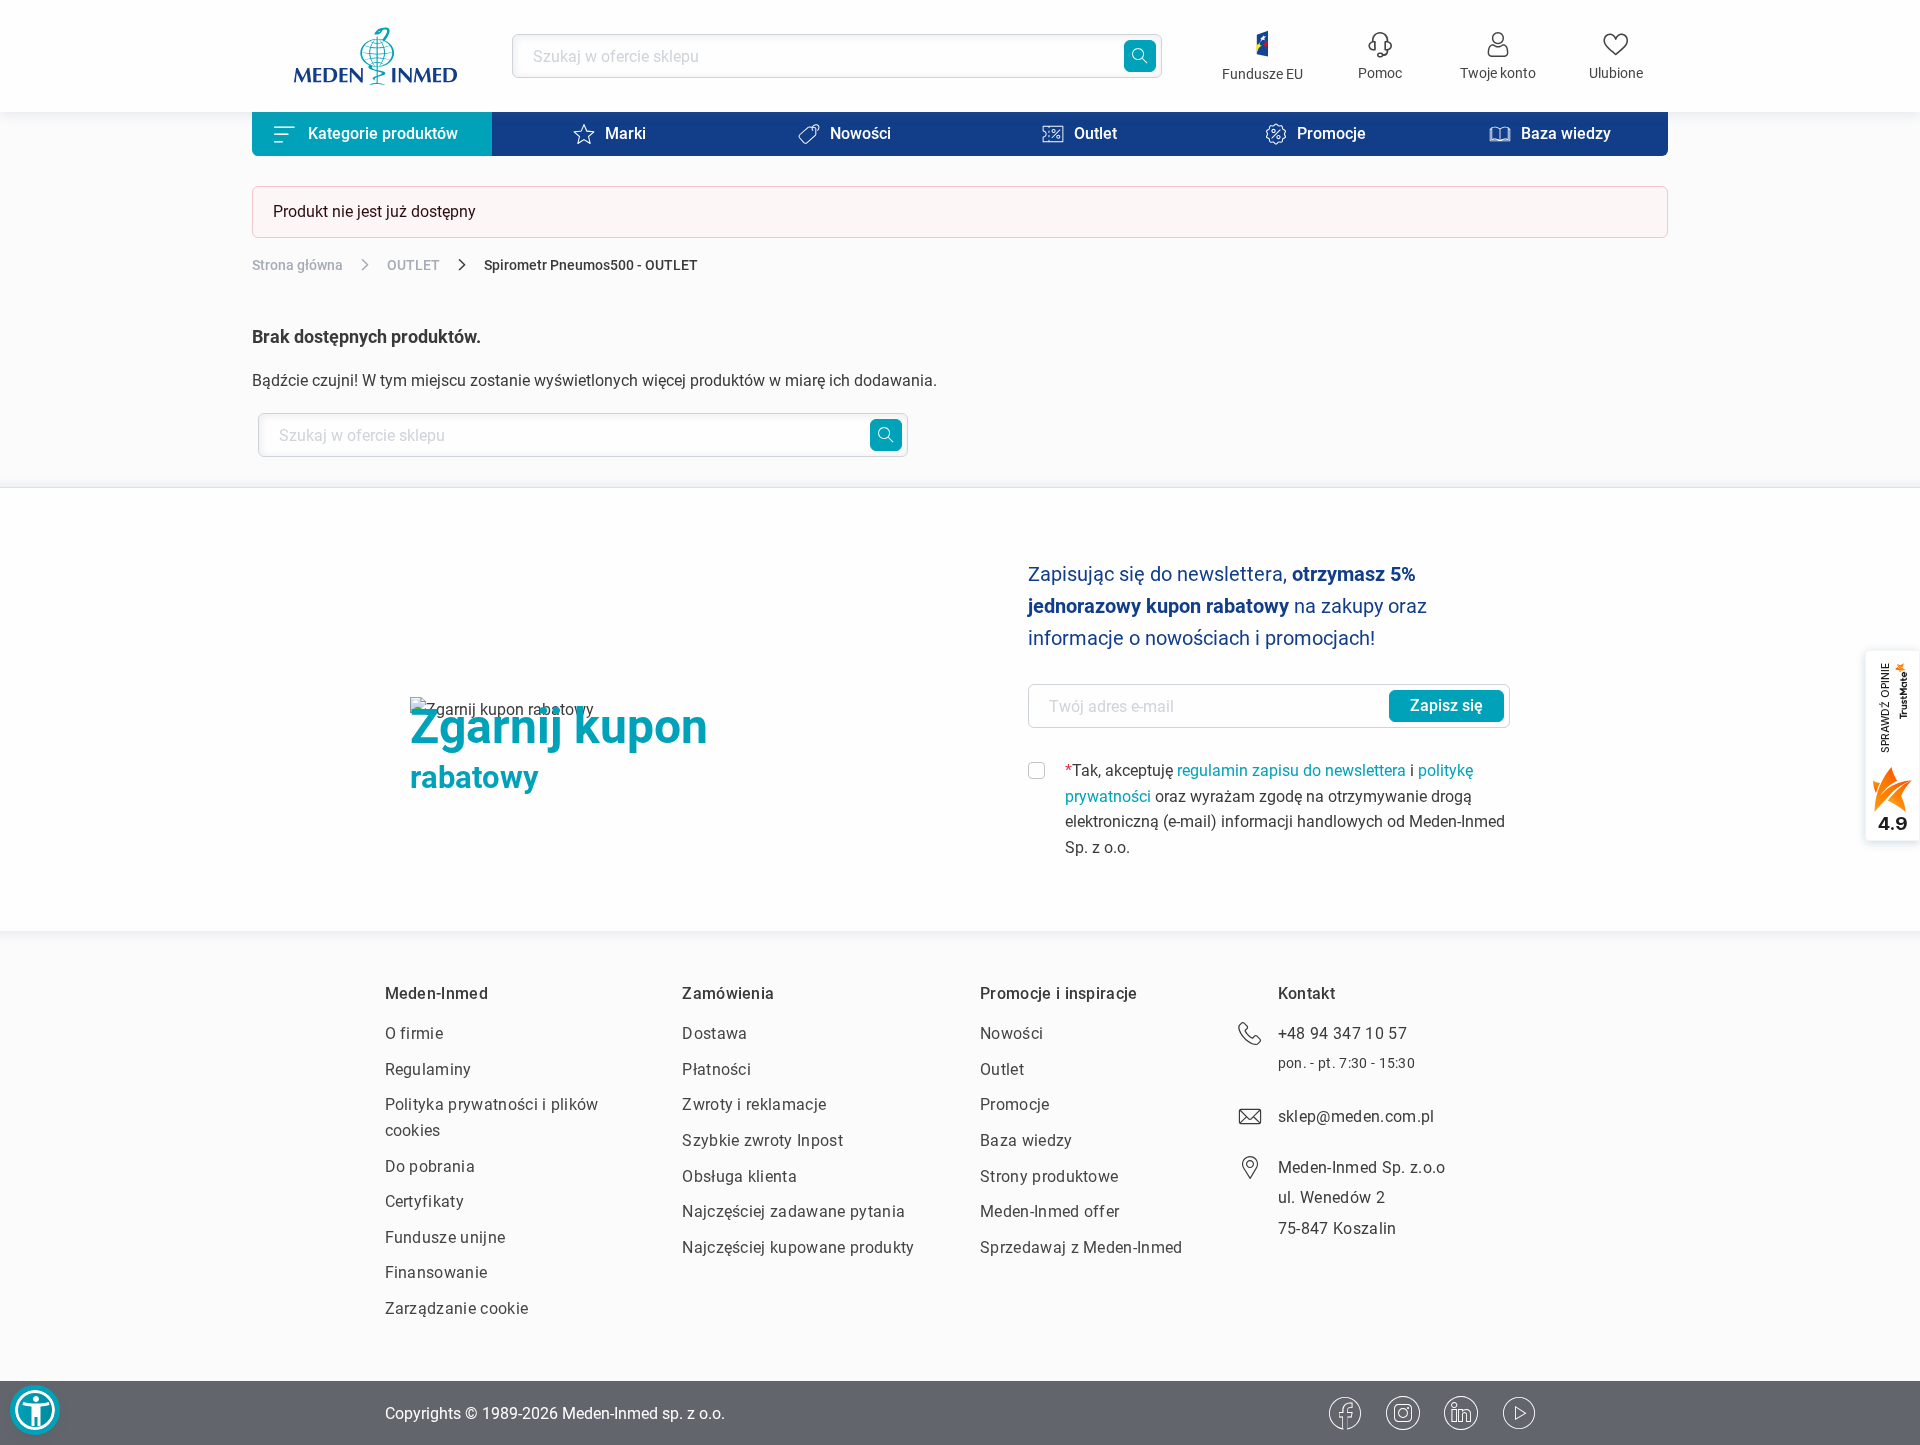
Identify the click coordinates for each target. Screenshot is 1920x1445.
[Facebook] (1345, 1413)
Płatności (716, 1069)
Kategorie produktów (383, 133)
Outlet (1002, 1069)
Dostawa (714, 1033)
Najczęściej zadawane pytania (793, 1211)
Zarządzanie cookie (457, 1308)
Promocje (1015, 1104)
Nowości (1011, 1033)
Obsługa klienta (739, 1176)
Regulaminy (428, 1069)
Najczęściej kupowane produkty (798, 1247)
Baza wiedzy (1026, 1140)
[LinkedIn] (1461, 1413)
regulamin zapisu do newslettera (1291, 770)
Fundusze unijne (445, 1237)
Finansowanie (436, 1272)
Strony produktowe (1049, 1176)
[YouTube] (1519, 1413)
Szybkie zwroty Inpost (762, 1140)
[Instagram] (1403, 1413)
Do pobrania (430, 1166)
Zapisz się (1446, 705)
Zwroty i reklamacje (754, 1104)
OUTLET (413, 265)
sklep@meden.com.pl (1356, 1116)
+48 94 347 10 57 (1342, 1033)
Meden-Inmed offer (1049, 1211)
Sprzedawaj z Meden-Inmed (1081, 1247)
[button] (35, 1410)
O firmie (414, 1033)
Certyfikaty (425, 1201)
